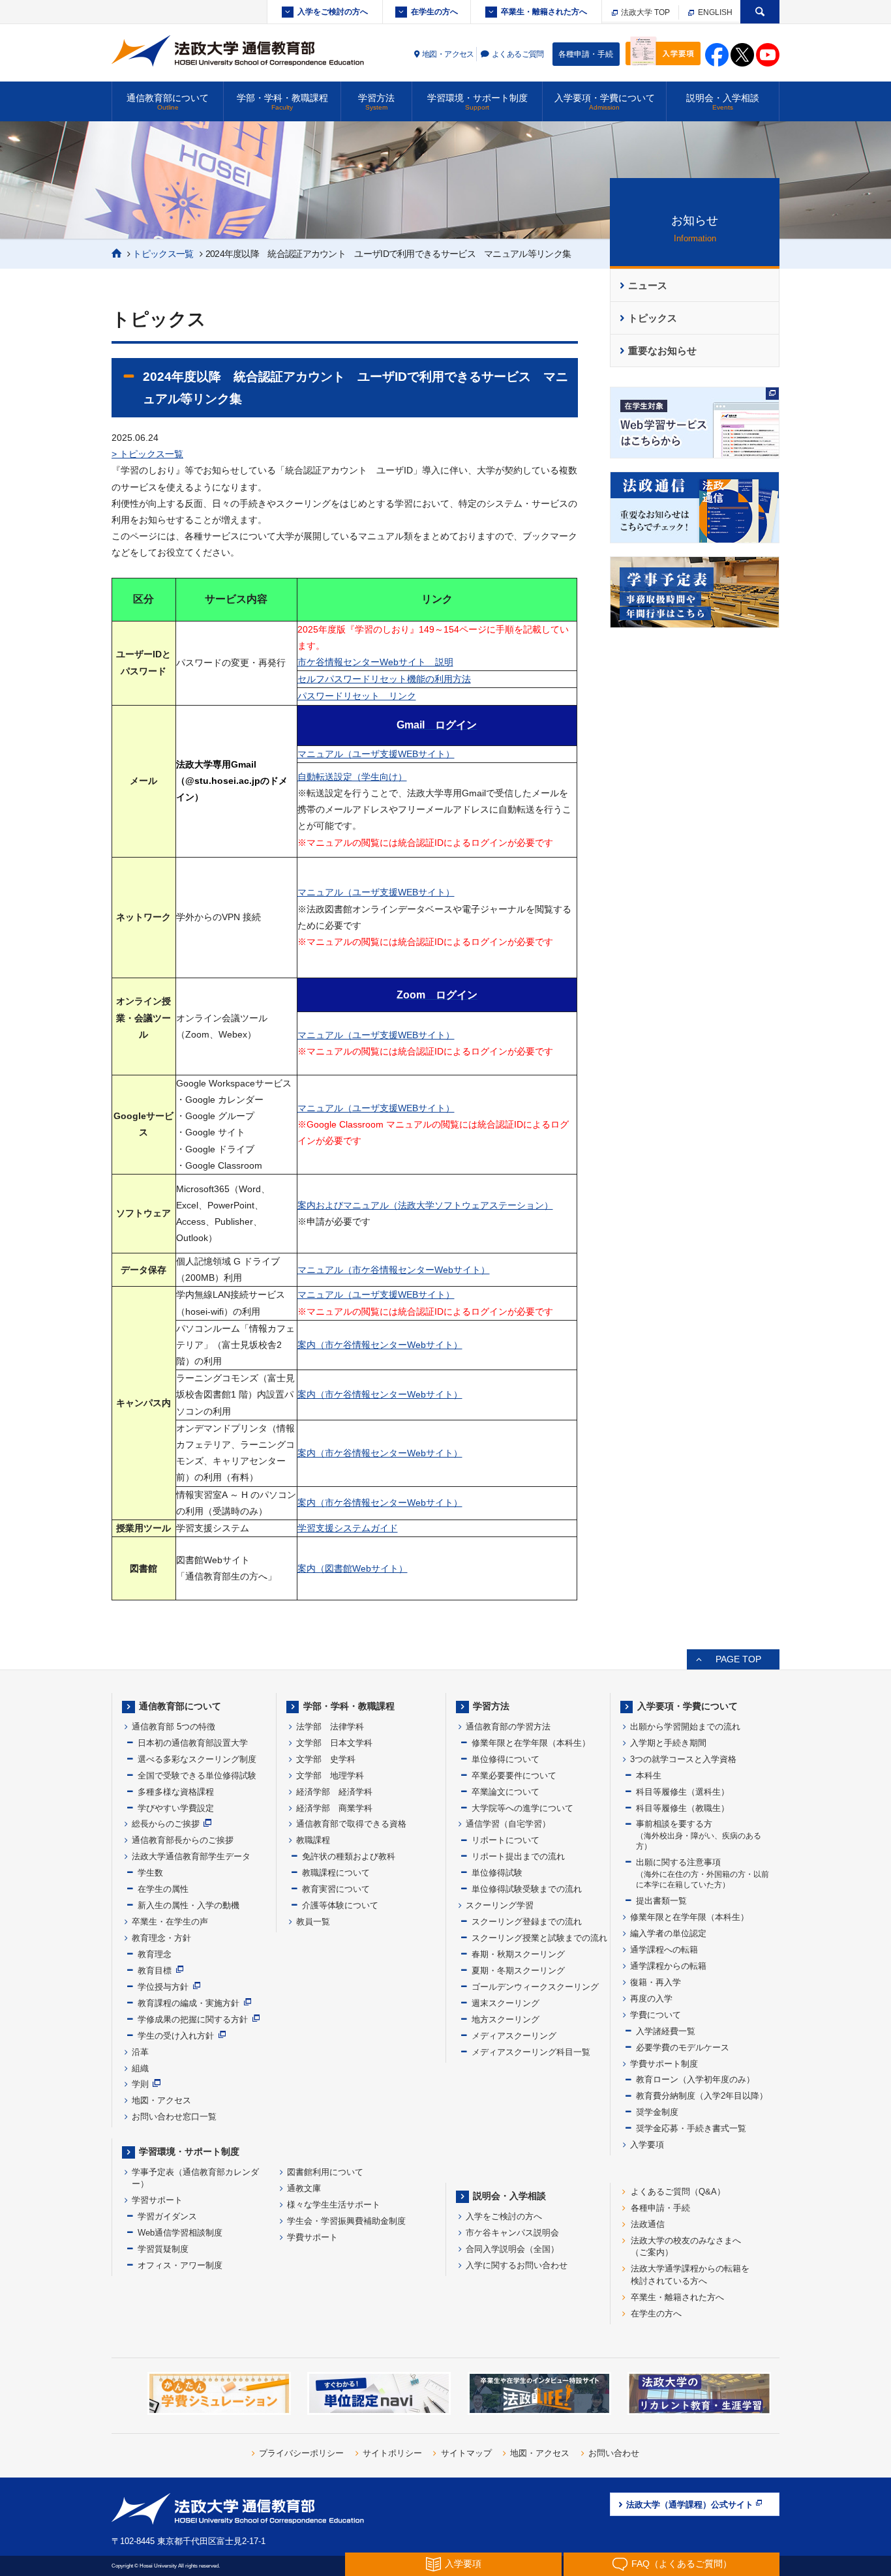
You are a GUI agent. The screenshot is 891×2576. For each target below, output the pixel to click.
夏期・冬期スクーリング (518, 1970)
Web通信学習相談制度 (180, 2233)
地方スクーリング (506, 2019)
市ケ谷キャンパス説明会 (512, 2233)
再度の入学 (651, 1999)
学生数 (150, 1873)
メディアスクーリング (514, 2036)
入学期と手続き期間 (668, 1743)
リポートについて (506, 1840)
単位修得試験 (497, 1873)
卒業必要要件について (514, 1775)
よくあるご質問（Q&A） (678, 2192)
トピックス (653, 318)
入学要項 (647, 2145)
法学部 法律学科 (330, 1727)
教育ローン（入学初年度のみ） (695, 2079)
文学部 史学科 (326, 1759)
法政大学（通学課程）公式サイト (690, 2505)
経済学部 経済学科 (334, 1792)
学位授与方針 (163, 1987)
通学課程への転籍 (664, 1950)
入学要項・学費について (605, 102)
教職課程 (313, 1840)
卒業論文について (506, 1792)
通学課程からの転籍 (668, 1966)
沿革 (140, 2052)
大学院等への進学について (522, 1808)
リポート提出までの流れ (518, 1856)
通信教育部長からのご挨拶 (183, 1840)
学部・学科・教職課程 (282, 102)
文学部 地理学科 (330, 1775)
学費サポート (312, 2237)
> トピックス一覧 (147, 454)
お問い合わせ (614, 2453)
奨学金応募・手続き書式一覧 (691, 2128)
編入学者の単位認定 (668, 1933)
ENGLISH (714, 12)
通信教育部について (168, 102)
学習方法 (376, 102)
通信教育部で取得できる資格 (351, 1824)
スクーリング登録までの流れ (527, 1922)
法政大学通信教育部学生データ (191, 1856)
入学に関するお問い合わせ (517, 2265)
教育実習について (336, 1889)
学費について (656, 2015)
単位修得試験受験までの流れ (527, 1889)
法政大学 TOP (644, 12)
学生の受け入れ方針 (176, 2036)
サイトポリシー (392, 2453)
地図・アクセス (448, 54)
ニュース (648, 286)
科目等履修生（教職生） (683, 1808)
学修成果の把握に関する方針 (193, 2019)
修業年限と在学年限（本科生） (531, 1743)
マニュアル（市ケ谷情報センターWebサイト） (394, 1270)
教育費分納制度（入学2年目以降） (702, 2096)
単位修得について (506, 1759)
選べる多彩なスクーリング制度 (197, 1759)
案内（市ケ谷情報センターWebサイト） (380, 1345)
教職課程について (336, 1873)
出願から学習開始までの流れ (685, 1727)
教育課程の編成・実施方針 (189, 2003)
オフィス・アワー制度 (180, 2265)
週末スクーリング (506, 2003)
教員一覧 (313, 1922)
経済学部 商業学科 (334, 1808)
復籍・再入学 (656, 1982)
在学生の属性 (163, 1889)
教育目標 (155, 1970)
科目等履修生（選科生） (683, 1792)
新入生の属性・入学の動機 (189, 1905)
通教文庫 (304, 2188)
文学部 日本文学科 (334, 1743)
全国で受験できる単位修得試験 (197, 1775)
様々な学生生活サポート (334, 2205)
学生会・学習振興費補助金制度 (346, 2221)
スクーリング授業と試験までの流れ (539, 1938)
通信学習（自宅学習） (508, 1824)
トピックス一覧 (163, 254)
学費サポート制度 (664, 2064)
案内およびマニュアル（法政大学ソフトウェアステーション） (425, 1205)
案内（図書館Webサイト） (353, 1568)
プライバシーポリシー (301, 2453)
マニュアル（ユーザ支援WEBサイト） (376, 754)
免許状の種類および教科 (349, 1856)
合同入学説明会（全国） (512, 2249)
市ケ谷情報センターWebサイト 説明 (375, 662)
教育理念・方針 (161, 1938)
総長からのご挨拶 (166, 1824)
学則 (140, 2084)
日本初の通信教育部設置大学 (193, 1743)
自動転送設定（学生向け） (352, 777)
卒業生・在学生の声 (170, 1922)
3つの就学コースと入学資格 (683, 1759)
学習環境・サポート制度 (477, 102)
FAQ (682, 2564)
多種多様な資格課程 (176, 1792)
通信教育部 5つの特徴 (174, 1727)
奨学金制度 (657, 2112)
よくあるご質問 (518, 54)
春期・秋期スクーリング (518, 1954)
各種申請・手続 (586, 54)
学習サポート (157, 2200)
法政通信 (648, 2224)
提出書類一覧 (661, 1901)
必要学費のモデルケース (683, 2047)
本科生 (649, 1775)
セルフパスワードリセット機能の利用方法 (384, 679)
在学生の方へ (434, 12)
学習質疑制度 (163, 2249)
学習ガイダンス (167, 2216)
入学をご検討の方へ (333, 12)
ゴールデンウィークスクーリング (535, 1987)
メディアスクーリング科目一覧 (531, 2052)
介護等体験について (340, 1905)
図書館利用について (325, 2172)
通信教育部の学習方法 (508, 1727)
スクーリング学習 (500, 1905)
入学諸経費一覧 (666, 2031)
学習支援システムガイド (348, 1528)
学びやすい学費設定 (176, 1808)
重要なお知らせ (662, 351)
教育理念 (155, 1954)
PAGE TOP (738, 1659)
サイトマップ (466, 2453)
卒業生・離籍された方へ (544, 12)
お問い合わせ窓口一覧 (174, 2117)
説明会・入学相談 (723, 102)
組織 (140, 2068)
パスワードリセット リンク (357, 696)
